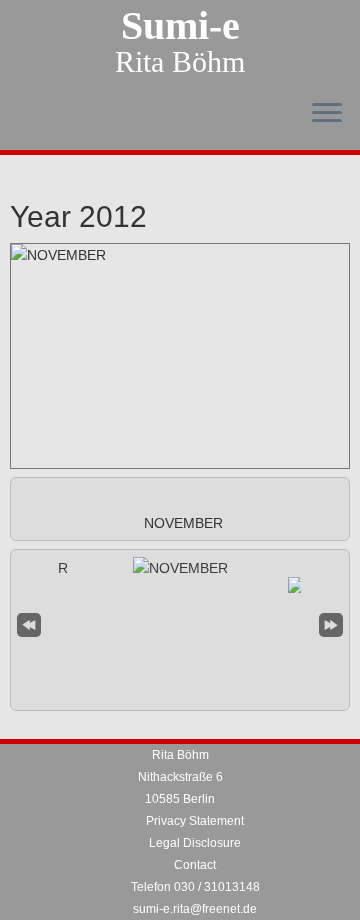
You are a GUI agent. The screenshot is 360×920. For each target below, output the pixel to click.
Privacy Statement (195, 821)
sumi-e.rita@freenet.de (195, 909)
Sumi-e (180, 26)
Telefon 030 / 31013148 (195, 887)
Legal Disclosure (195, 843)
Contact (195, 865)
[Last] (331, 622)
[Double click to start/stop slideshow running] (180, 568)
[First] (29, 622)
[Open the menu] (327, 114)
